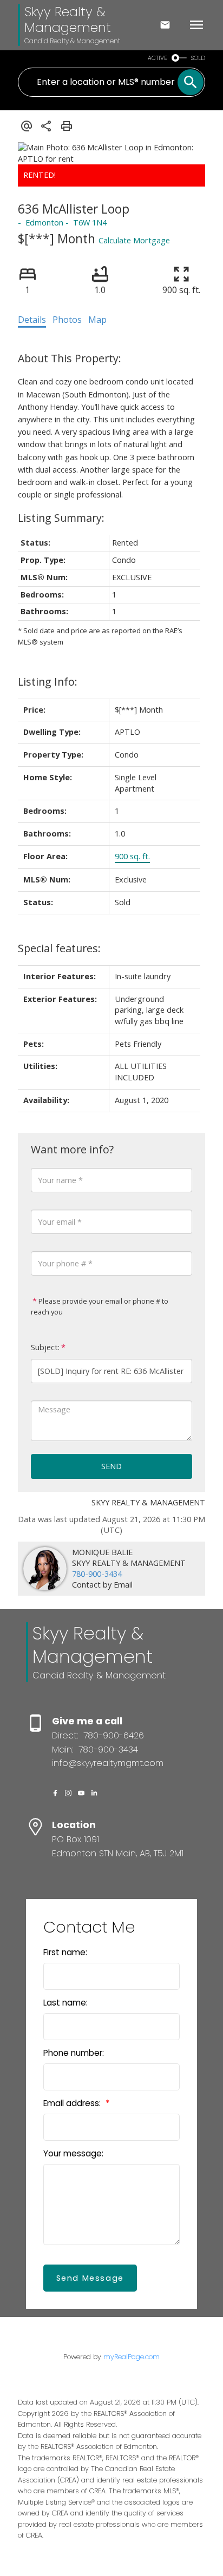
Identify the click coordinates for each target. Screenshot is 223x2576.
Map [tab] (97, 320)
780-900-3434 (97, 1574)
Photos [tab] (67, 320)
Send (111, 1466)
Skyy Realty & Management (68, 19)
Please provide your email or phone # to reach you (100, 1306)
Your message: (73, 2153)
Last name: (65, 2003)
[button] (55, 1793)
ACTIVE (158, 58)
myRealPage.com (132, 2357)
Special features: (59, 948)
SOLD (198, 58)
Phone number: (74, 2053)
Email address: (73, 2103)
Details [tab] (32, 320)
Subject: (45, 1347)
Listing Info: (48, 682)
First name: (65, 1952)
